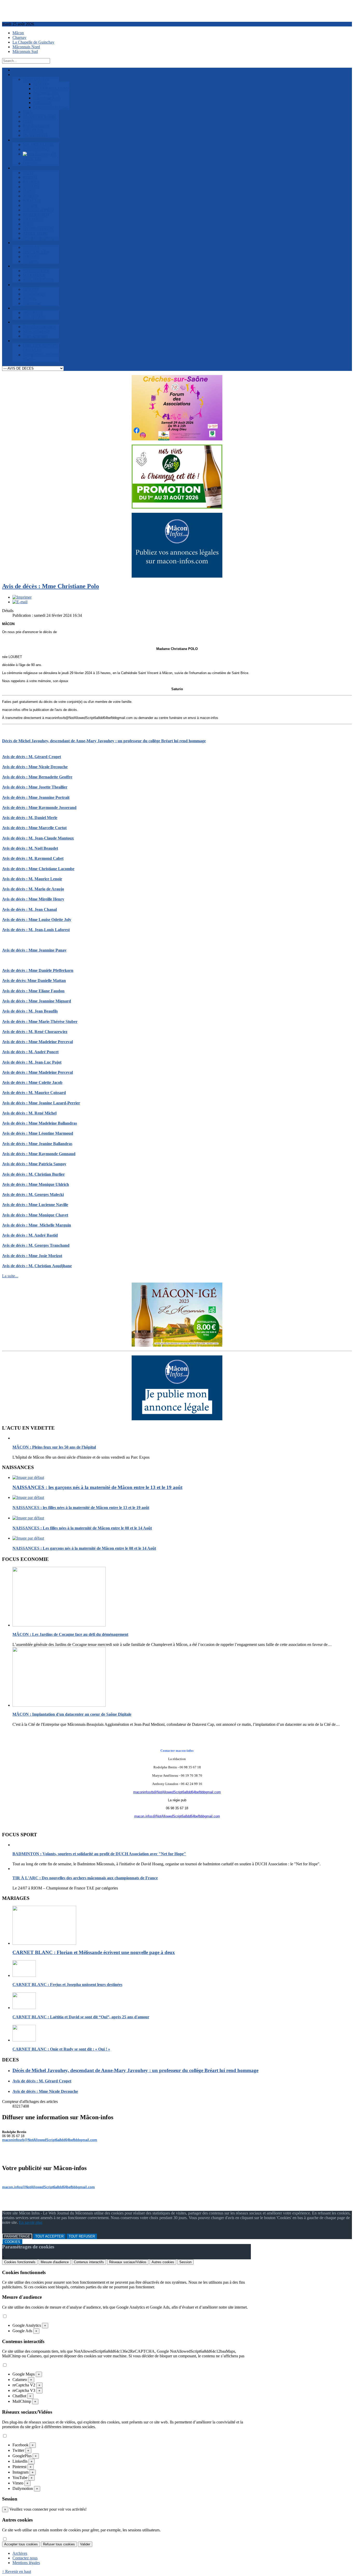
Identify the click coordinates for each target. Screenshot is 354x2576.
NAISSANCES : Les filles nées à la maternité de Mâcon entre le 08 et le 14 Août (82, 1528)
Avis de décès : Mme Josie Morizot (32, 1256)
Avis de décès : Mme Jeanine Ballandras (37, 1144)
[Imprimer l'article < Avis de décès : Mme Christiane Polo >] (22, 597)
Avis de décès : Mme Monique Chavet (35, 1215)
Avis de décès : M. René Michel (29, 1113)
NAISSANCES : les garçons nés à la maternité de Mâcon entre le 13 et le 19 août (97, 1487)
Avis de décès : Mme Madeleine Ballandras (40, 1123)
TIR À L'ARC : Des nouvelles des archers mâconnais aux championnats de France (85, 1878)
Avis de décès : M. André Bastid (30, 1235)
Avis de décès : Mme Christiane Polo (51, 586)
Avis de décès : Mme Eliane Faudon (33, 991)
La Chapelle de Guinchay (33, 42)
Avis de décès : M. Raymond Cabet (33, 858)
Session (185, 2262)
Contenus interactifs (89, 2262)
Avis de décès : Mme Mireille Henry (33, 899)
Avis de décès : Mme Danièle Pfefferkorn (38, 970)
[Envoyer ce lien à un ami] (20, 602)
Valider (85, 2544)
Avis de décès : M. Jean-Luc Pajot (32, 1062)
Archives (20, 2553)
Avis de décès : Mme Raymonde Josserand (39, 808)
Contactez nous (25, 2558)
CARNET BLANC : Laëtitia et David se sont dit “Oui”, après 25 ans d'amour (81, 2017)
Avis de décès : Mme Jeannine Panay (34, 950)
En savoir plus (31, 2222)
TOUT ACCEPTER (49, 2236)
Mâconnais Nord (26, 47)
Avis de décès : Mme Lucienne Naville (35, 1205)
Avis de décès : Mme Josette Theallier (35, 787)
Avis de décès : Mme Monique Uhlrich (36, 1184)
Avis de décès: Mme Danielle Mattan (34, 981)
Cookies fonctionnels (20, 2262)
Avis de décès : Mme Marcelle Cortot (34, 828)
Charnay (19, 37)
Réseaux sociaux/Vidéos (128, 2262)
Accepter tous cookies (21, 2544)
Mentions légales (26, 2563)
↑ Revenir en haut (17, 2571)
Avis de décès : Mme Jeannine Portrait (36, 797)
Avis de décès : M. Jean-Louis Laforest (36, 930)
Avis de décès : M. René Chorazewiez (35, 1032)
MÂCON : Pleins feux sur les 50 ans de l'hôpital (54, 1447)
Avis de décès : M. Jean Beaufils (30, 1011)
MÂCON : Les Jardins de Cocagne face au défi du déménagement (70, 1634)
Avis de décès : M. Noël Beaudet (30, 848)
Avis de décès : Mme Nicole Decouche (35, 767)
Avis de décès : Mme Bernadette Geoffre (37, 777)
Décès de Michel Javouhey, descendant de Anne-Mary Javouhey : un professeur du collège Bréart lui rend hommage (104, 741)
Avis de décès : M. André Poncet (30, 1052)
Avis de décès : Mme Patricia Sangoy (34, 1164)
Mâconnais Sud (25, 51)
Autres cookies (163, 2262)
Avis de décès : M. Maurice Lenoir (32, 879)
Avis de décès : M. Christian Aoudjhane (37, 1266)
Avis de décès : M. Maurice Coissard (34, 1093)
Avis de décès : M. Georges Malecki (33, 1194)
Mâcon (18, 33)
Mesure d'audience (55, 2262)
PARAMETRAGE (17, 2236)
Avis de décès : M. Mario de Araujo (33, 889)
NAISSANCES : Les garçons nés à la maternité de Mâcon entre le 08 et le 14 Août (84, 1548)
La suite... (10, 1276)
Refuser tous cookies (59, 2544)
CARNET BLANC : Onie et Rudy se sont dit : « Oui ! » (61, 2049)
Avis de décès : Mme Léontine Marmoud (38, 1133)
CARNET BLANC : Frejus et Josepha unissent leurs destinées (67, 1985)
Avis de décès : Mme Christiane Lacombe (38, 869)
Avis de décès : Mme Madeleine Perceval (37, 1042)
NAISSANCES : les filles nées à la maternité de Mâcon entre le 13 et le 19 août (81, 1508)
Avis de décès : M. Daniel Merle (30, 818)
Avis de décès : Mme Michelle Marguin (37, 1225)
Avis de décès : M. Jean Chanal (29, 909)
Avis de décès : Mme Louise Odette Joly (37, 920)
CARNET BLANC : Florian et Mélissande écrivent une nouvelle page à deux (94, 1952)
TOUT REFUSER (82, 2236)
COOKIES (12, 2242)
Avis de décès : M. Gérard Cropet (31, 757)
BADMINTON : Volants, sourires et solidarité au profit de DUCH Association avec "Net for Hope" (99, 1854)
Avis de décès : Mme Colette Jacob (32, 1082)
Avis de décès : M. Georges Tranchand (36, 1245)
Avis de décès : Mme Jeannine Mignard (37, 1001)
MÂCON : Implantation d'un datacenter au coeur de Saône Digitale (72, 1714)
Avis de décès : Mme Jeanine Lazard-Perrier (41, 1103)
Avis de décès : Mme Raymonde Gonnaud (39, 1154)
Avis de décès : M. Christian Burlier (33, 1174)
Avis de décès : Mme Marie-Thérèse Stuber (40, 1022)
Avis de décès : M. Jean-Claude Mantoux (38, 838)
